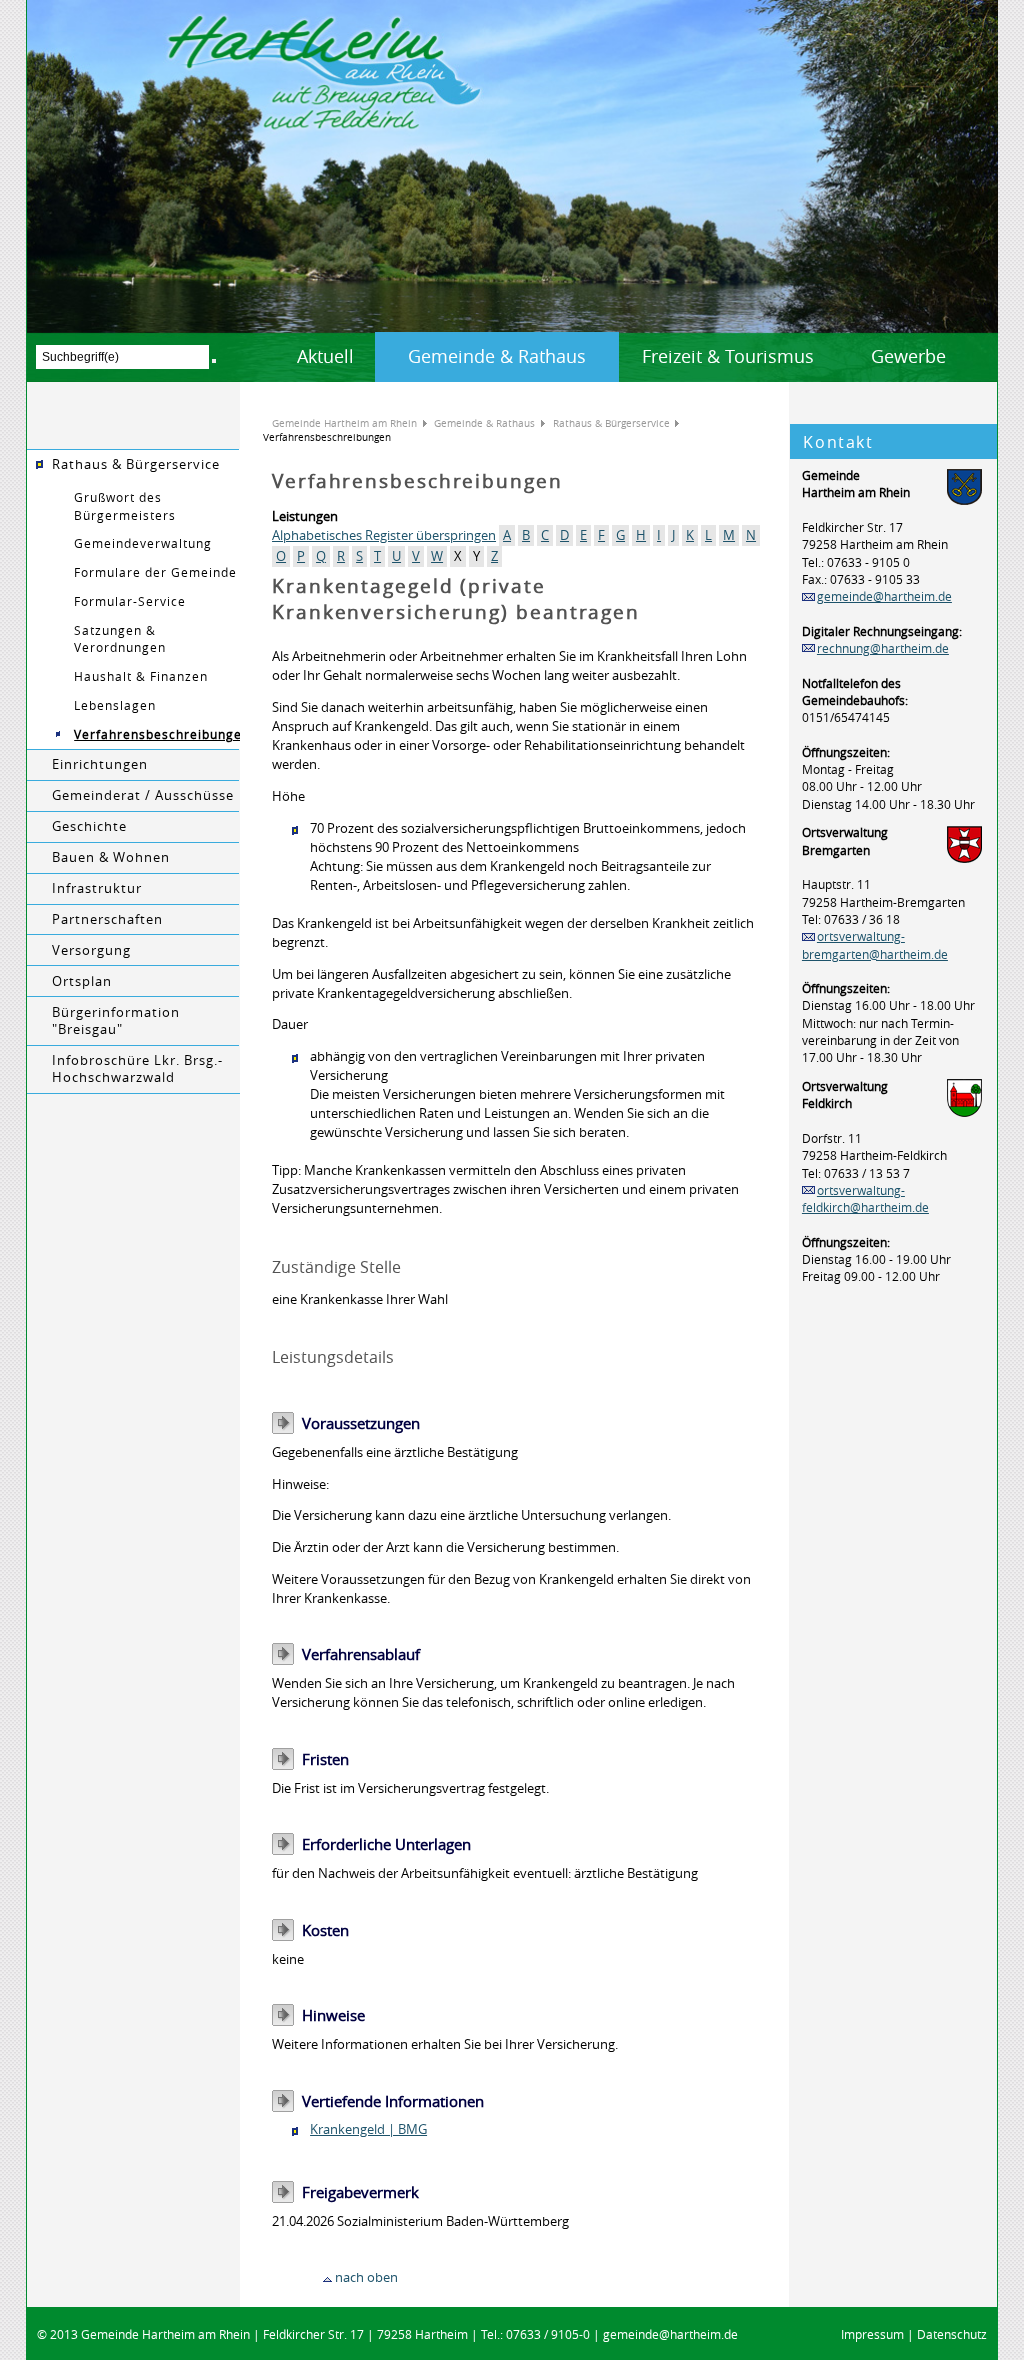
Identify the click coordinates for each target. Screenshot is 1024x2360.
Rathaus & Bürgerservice (136, 464)
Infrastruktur (97, 888)
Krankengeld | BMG (368, 2129)
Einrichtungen (100, 764)
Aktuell (325, 356)
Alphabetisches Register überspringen (384, 535)
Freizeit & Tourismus (728, 356)
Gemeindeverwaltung (143, 543)
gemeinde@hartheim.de (884, 596)
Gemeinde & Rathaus (497, 356)
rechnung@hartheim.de (883, 648)
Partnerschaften (107, 919)
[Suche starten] (214, 361)
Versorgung (91, 950)
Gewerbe (908, 356)
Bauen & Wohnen (111, 857)
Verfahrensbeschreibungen (157, 734)
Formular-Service (130, 601)
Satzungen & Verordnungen (120, 639)
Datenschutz (952, 2334)
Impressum (872, 2334)
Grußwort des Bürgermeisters (125, 506)
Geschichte (89, 826)
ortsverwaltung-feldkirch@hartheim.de (865, 1199)
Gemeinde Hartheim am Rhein (344, 423)
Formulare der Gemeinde (155, 572)
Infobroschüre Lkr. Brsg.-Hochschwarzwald (137, 1069)
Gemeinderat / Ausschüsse (143, 795)
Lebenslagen (115, 705)
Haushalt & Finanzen (141, 676)
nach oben (366, 2277)
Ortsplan (82, 981)
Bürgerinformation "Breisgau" (116, 1021)
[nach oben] (327, 2277)
